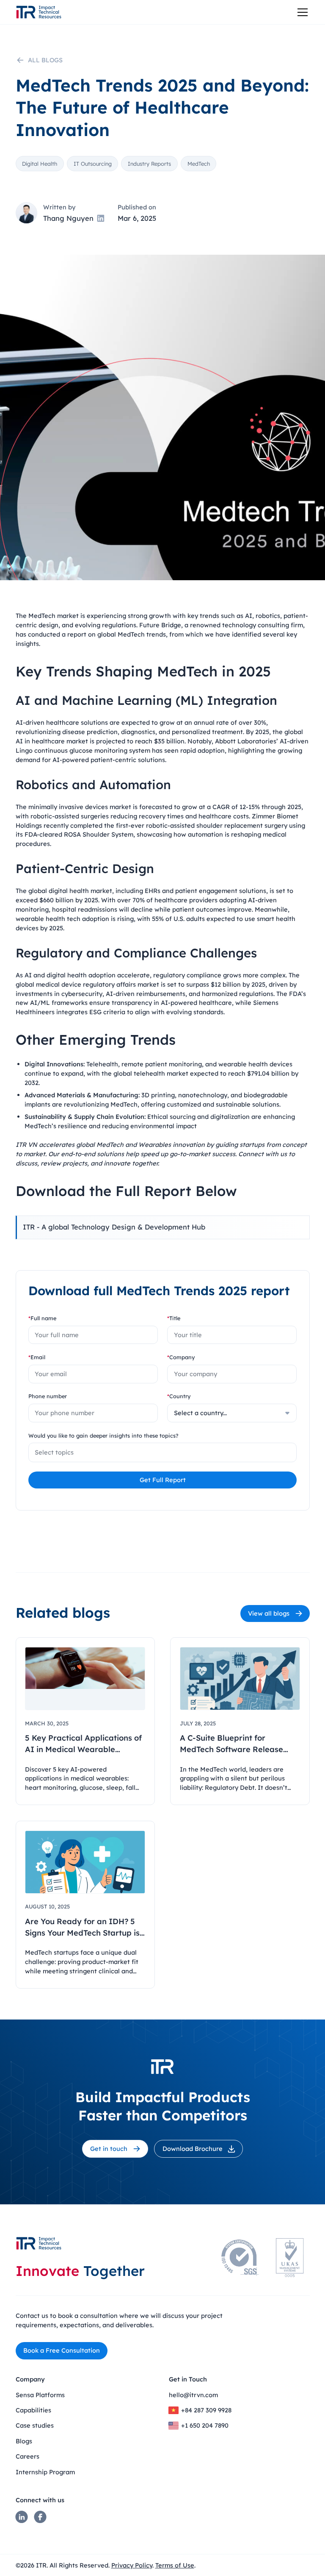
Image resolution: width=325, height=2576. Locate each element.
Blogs (24, 2441)
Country (179, 1396)
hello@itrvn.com (193, 2395)
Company (181, 1357)
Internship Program (45, 2472)
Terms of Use (175, 2565)
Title (174, 1318)
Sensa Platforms (40, 2395)
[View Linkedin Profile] (101, 218)
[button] (301, 12)
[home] (39, 12)
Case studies (35, 2425)
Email (37, 1357)
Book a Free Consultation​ (62, 2350)
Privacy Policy (132, 2565)
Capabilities (33, 2410)
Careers (28, 2456)
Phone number (48, 1396)
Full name (42, 1318)
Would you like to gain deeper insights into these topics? (103, 1435)
